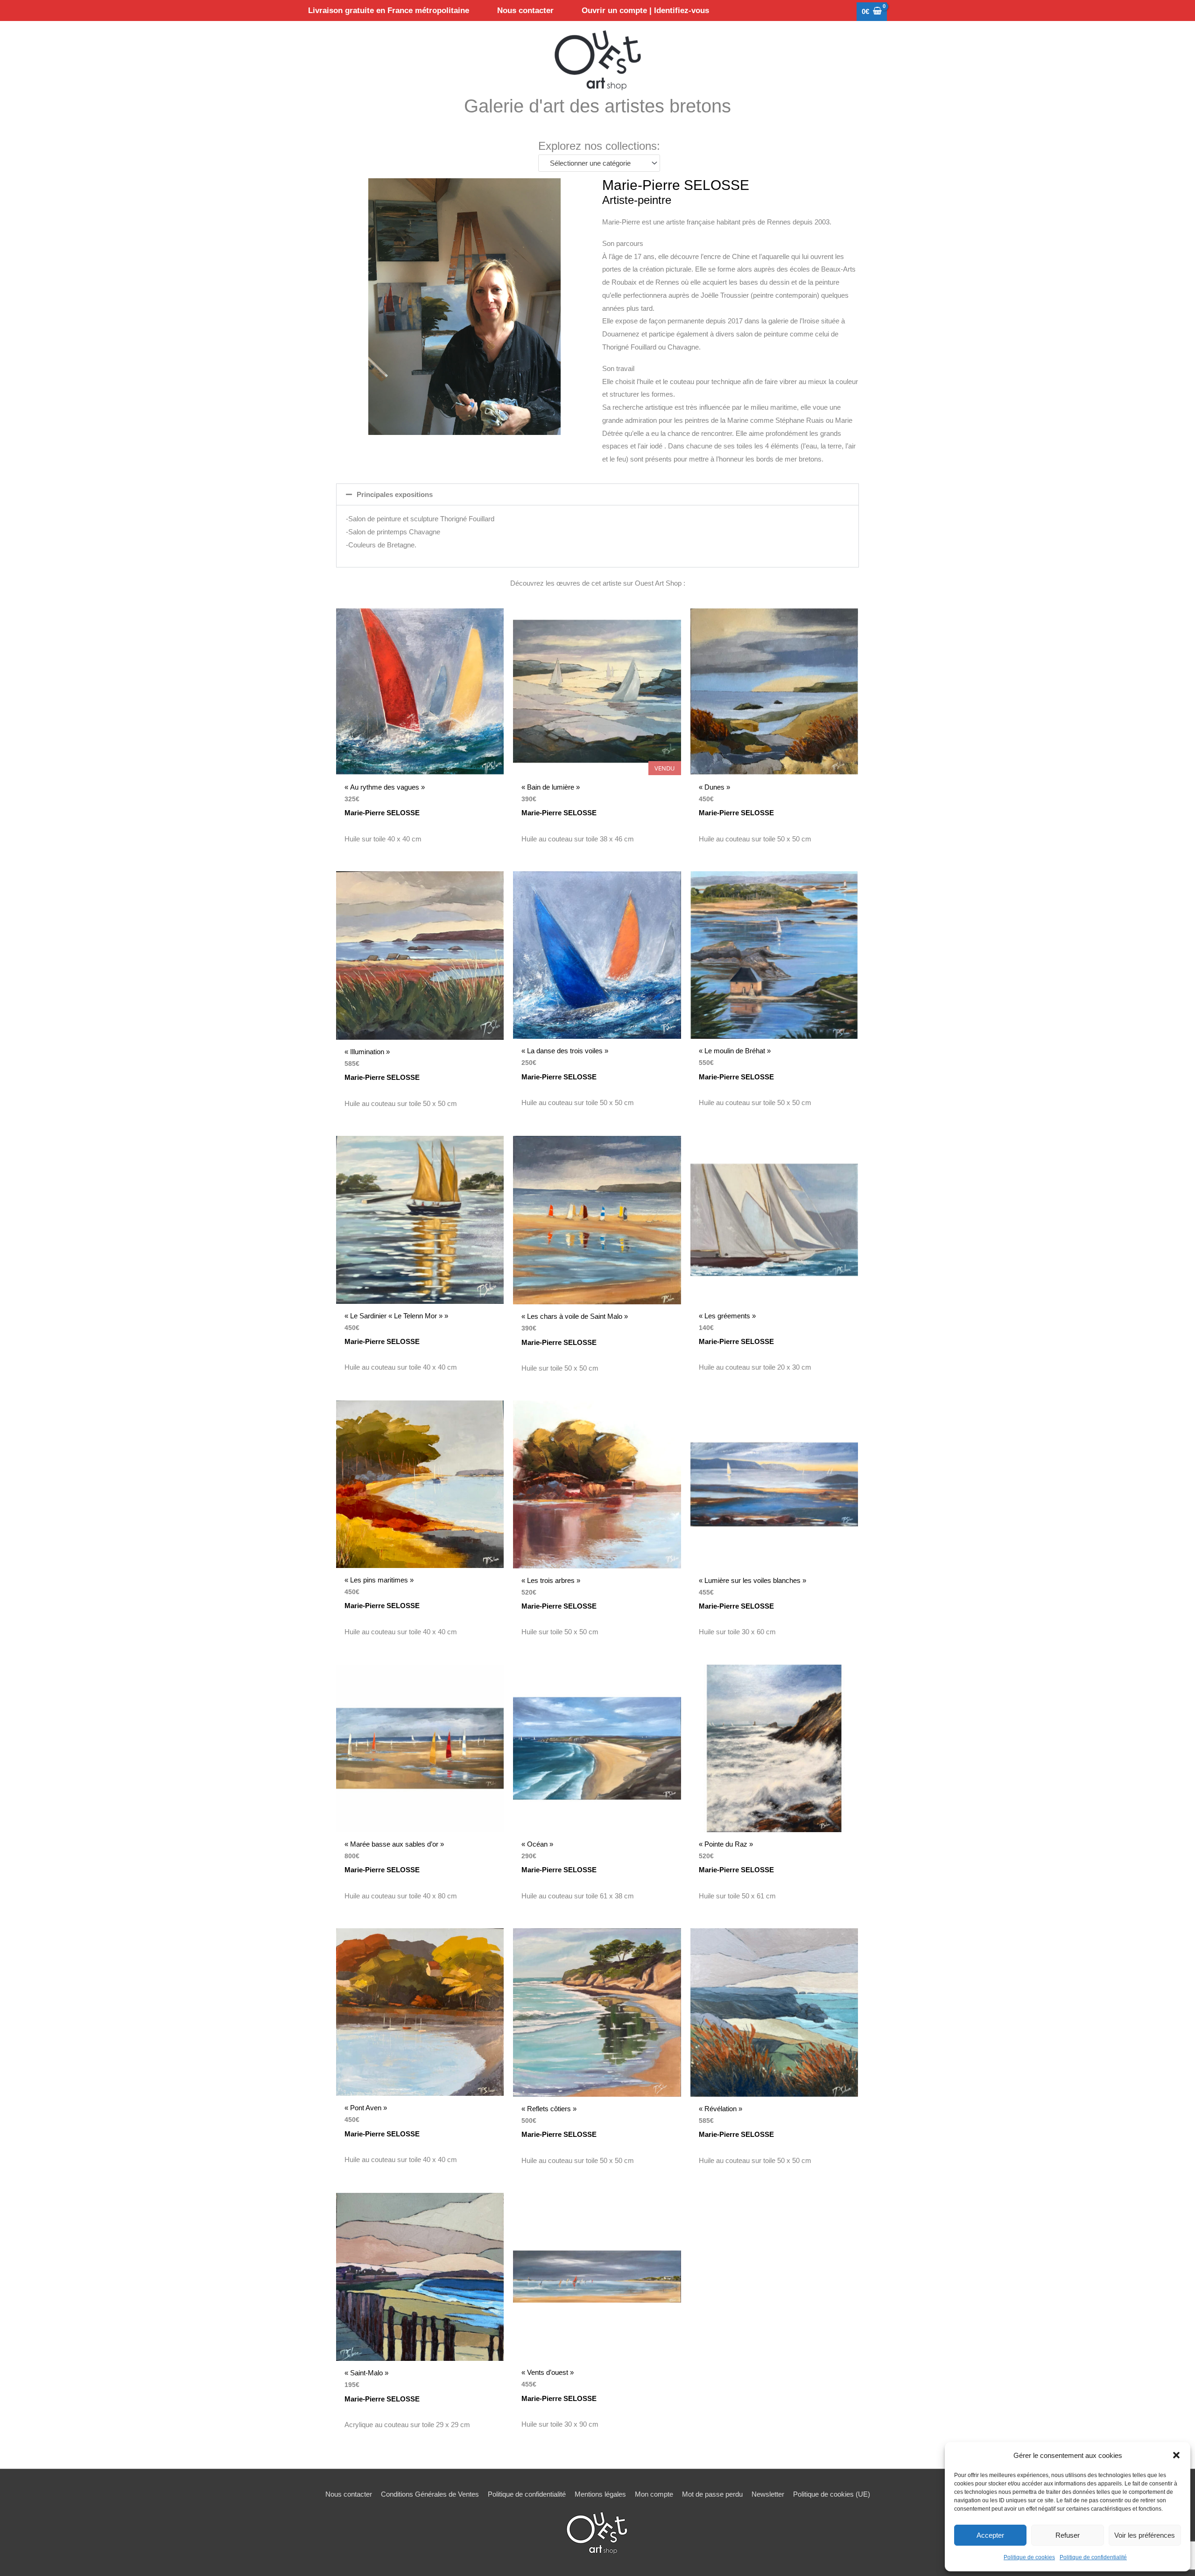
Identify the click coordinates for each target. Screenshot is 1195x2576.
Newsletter (768, 2494)
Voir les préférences (1145, 2535)
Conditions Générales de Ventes (430, 2494)
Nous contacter (349, 2494)
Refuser (1068, 2535)
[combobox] (599, 163)
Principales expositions (395, 494)
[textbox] (595, 163)
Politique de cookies (1029, 2557)
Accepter (990, 2535)
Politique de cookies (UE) (832, 2494)
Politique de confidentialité (1093, 2557)
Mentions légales (600, 2494)
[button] (1176, 2455)
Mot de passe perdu (712, 2494)
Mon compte (654, 2494)
